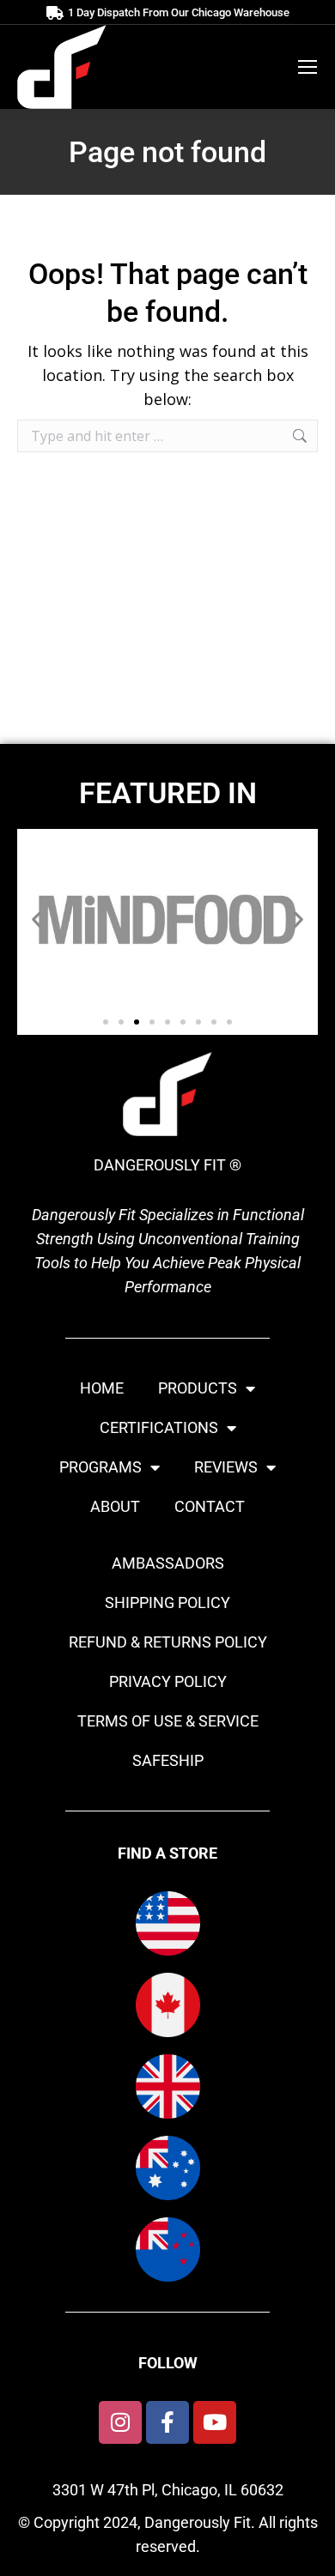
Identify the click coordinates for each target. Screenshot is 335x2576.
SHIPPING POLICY (167, 1602)
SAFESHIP (168, 1760)
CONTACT (210, 1506)
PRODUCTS (198, 1388)
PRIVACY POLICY (168, 1681)
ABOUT (115, 1506)
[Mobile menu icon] (308, 67)
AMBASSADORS (168, 1563)
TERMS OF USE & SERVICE (168, 1721)
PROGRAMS (100, 1467)
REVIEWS (226, 1467)
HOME (102, 1388)
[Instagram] (120, 2422)
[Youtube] (215, 2422)
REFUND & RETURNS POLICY (168, 1642)
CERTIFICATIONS (159, 1427)
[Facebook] (167, 2422)
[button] (37, 919)
